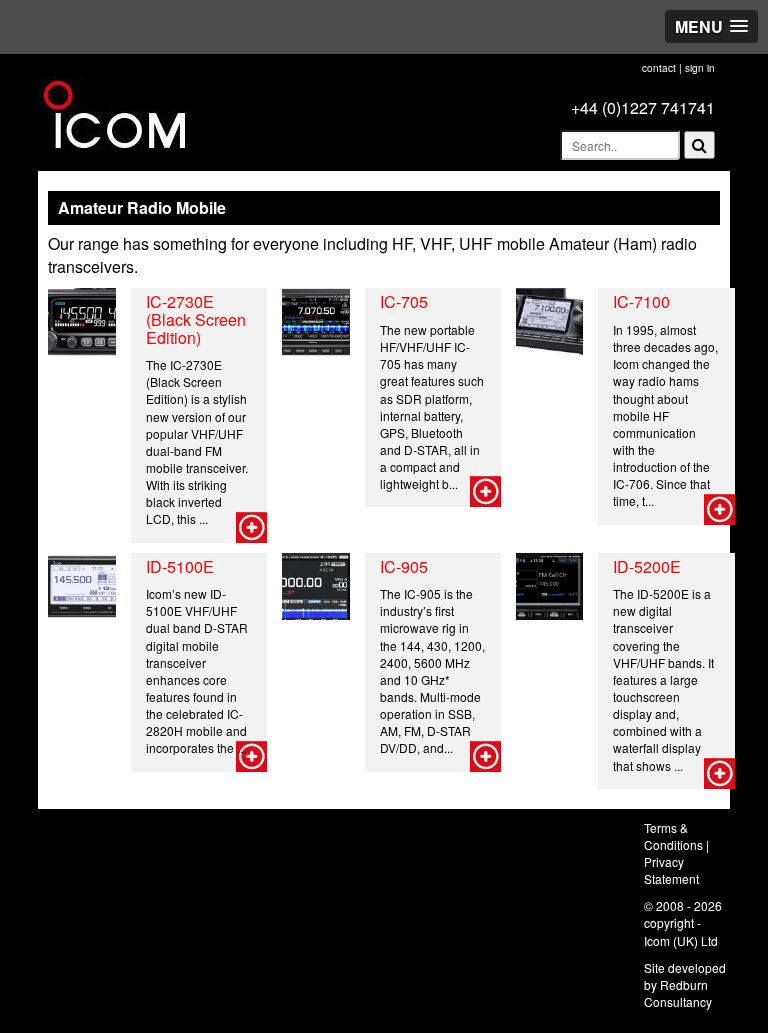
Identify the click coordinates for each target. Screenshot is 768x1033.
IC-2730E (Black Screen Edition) (196, 319)
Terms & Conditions (673, 836)
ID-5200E (647, 566)
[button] (711, 26)
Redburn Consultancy (678, 993)
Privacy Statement (671, 870)
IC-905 (404, 566)
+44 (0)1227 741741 (643, 107)
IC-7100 (641, 301)
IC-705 (404, 301)
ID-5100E (180, 566)
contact (659, 68)
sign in (700, 68)
